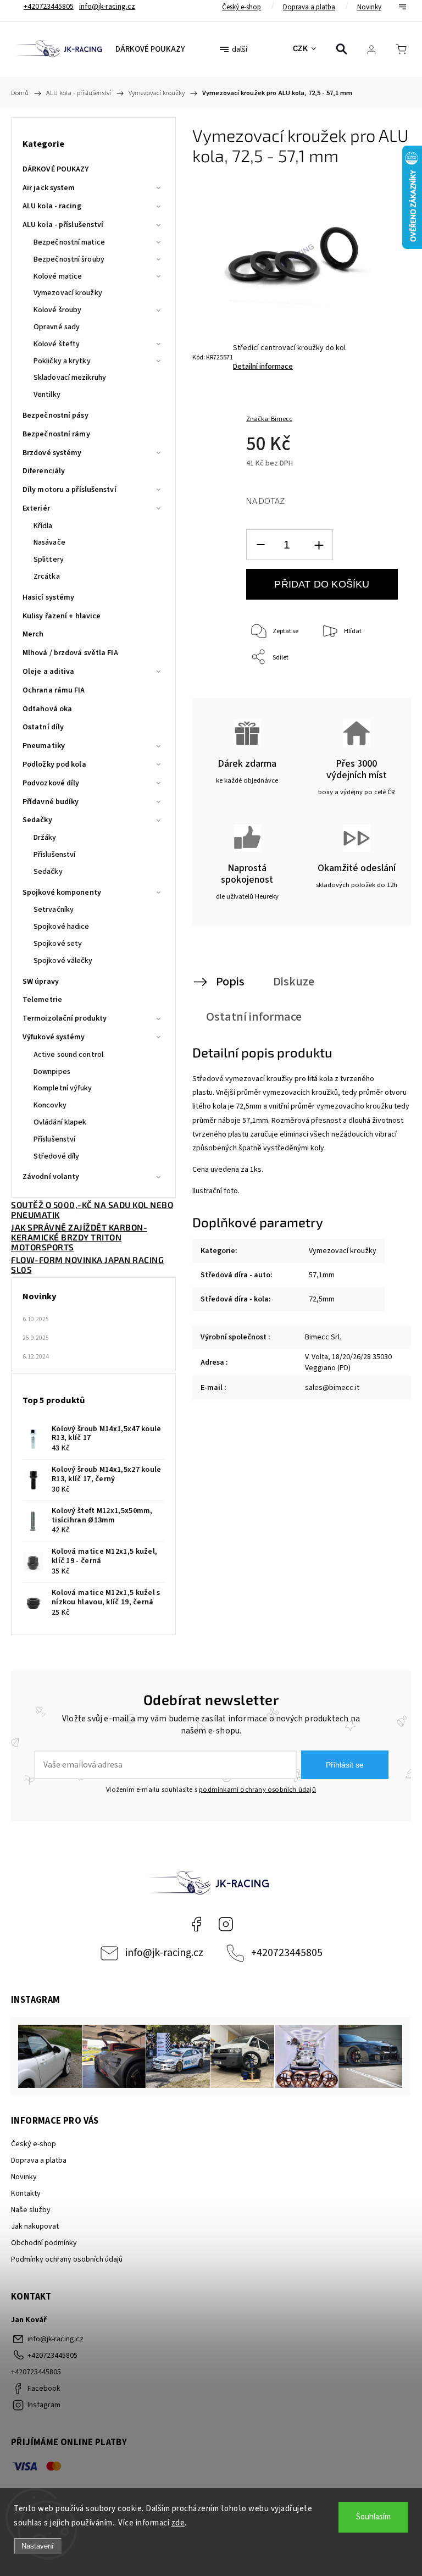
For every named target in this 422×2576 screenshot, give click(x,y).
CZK (301, 49)
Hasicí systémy (48, 597)
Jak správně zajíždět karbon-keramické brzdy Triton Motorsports (79, 1237)
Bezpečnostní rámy (56, 434)
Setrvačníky (54, 910)
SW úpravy (41, 982)
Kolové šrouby (57, 310)
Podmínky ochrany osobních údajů (67, 2259)
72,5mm (322, 1299)
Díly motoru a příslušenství (70, 490)
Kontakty (26, 2193)
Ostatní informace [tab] (254, 1017)
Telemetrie (42, 1000)
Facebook (196, 1924)
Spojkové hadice (62, 927)
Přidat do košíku (322, 584)
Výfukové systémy (54, 1037)
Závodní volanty (51, 1177)
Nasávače (49, 542)
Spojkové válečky (63, 961)
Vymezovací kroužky (68, 293)
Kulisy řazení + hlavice (62, 616)
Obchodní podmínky (44, 2243)
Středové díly (56, 1156)
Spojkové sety (58, 944)
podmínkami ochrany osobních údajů (257, 1790)
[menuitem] (150, 49)
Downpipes (52, 1072)
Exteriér (36, 508)
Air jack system (49, 188)
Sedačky (37, 820)
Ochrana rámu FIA (54, 690)
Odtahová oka (47, 709)
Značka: (269, 419)
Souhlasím (373, 2517)
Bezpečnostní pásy (55, 416)
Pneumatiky (44, 746)
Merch (33, 634)
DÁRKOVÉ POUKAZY (56, 169)
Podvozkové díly (51, 783)
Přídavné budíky (51, 802)
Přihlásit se (345, 1765)
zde (178, 2523)
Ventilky (47, 395)
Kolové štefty (57, 344)
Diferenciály (44, 471)
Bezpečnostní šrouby (69, 259)
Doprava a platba (309, 7)
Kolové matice (58, 276)
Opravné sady (57, 327)
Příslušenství (54, 855)
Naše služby (31, 2210)
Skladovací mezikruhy (70, 378)
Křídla (43, 526)
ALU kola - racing (52, 206)
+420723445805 (287, 1953)
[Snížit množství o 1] (260, 545)
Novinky (369, 7)
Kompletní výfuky (63, 1088)
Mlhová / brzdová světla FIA (70, 653)
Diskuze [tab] (294, 982)
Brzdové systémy (52, 453)
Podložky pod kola (54, 765)
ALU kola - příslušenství (63, 225)
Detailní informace (263, 367)
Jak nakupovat (35, 2226)
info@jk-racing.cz (164, 1953)
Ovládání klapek (60, 1122)
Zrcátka (47, 577)
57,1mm (322, 1275)
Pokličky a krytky (62, 361)
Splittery (49, 559)
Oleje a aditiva (49, 672)
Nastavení (38, 2546)
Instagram (226, 1924)
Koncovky (50, 1105)
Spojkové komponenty (62, 893)
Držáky (45, 838)
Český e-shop (241, 7)
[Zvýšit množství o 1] (319, 545)
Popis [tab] (230, 982)
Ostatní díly (43, 727)
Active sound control (68, 1055)
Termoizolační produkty (65, 1018)
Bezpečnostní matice (69, 242)
